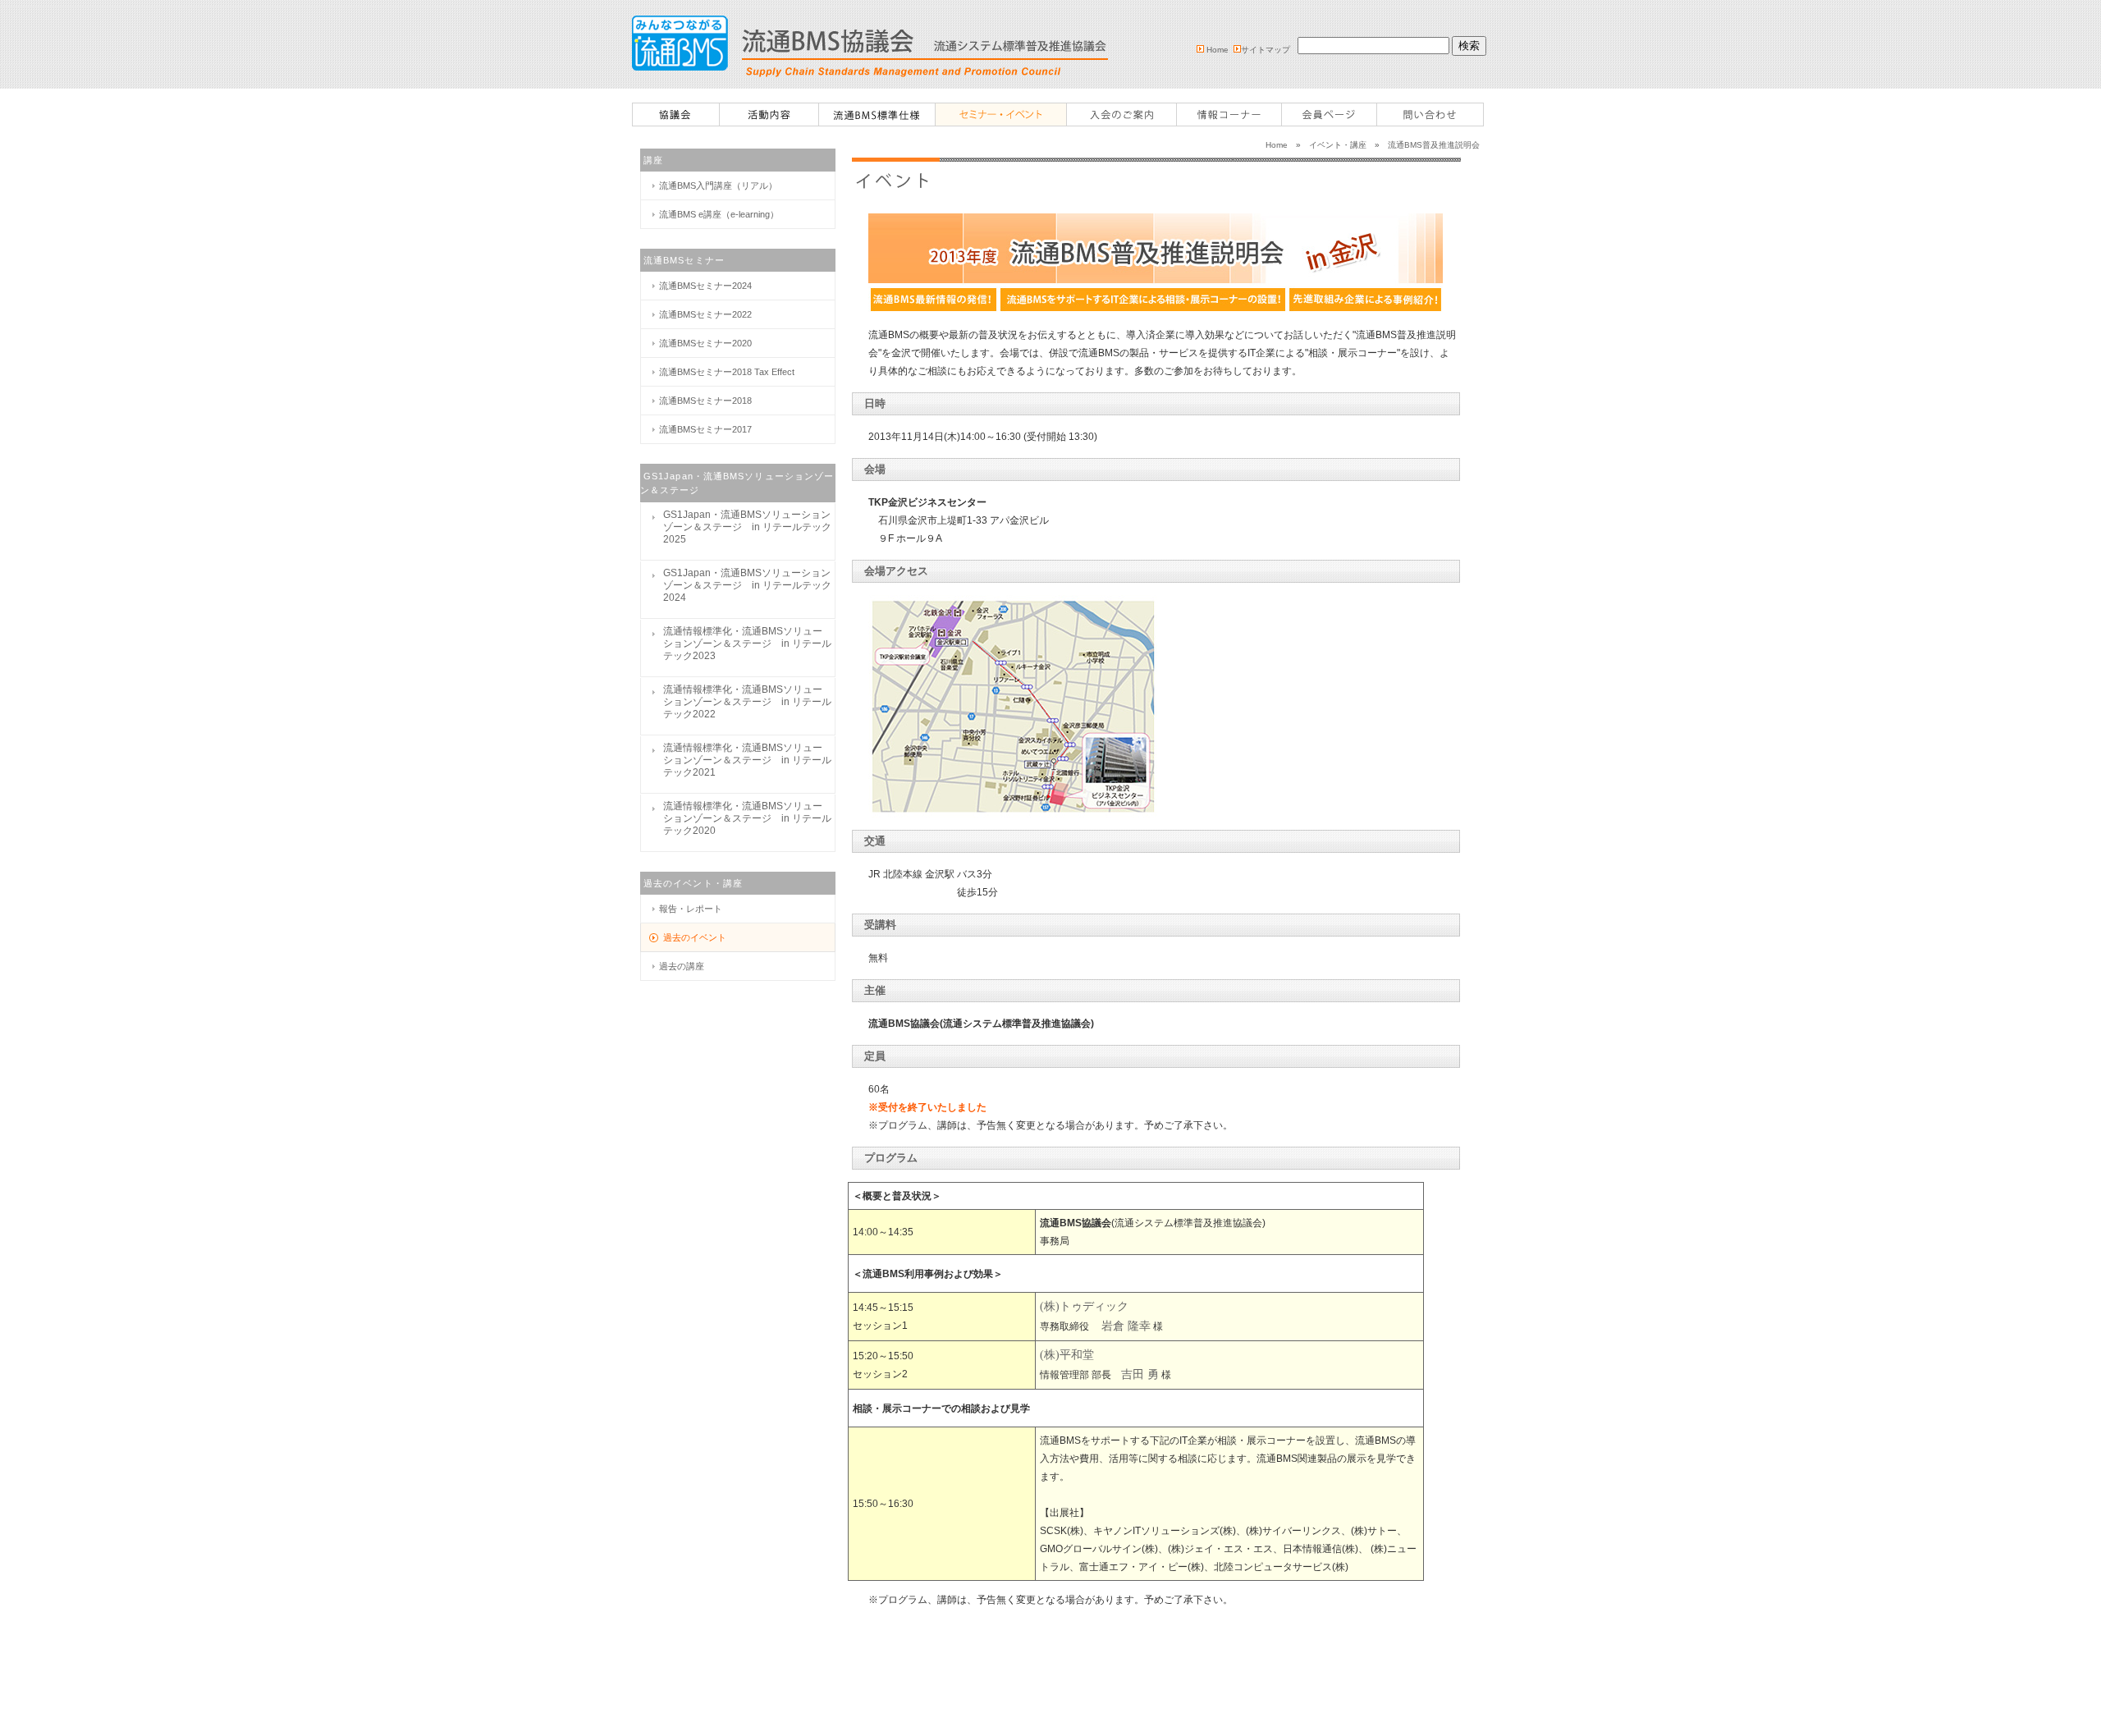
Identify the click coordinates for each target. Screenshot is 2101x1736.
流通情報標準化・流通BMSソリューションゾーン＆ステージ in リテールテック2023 (747, 644)
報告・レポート (691, 909)
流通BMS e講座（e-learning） (719, 214)
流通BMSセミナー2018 (705, 401)
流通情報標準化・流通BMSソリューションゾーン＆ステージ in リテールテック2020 (747, 818)
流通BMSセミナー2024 (705, 286)
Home (1218, 50)
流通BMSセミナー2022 (705, 314)
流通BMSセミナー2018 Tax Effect (727, 372)
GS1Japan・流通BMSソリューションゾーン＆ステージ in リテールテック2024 (747, 585)
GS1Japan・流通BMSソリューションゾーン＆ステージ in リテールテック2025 (747, 527)
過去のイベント (695, 937)
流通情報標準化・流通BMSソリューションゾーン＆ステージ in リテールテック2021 (747, 760)
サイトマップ (1266, 50)
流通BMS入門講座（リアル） (718, 186)
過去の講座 (682, 966)
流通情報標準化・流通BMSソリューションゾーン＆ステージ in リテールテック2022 (747, 702)
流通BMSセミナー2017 (705, 429)
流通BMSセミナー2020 (705, 343)
